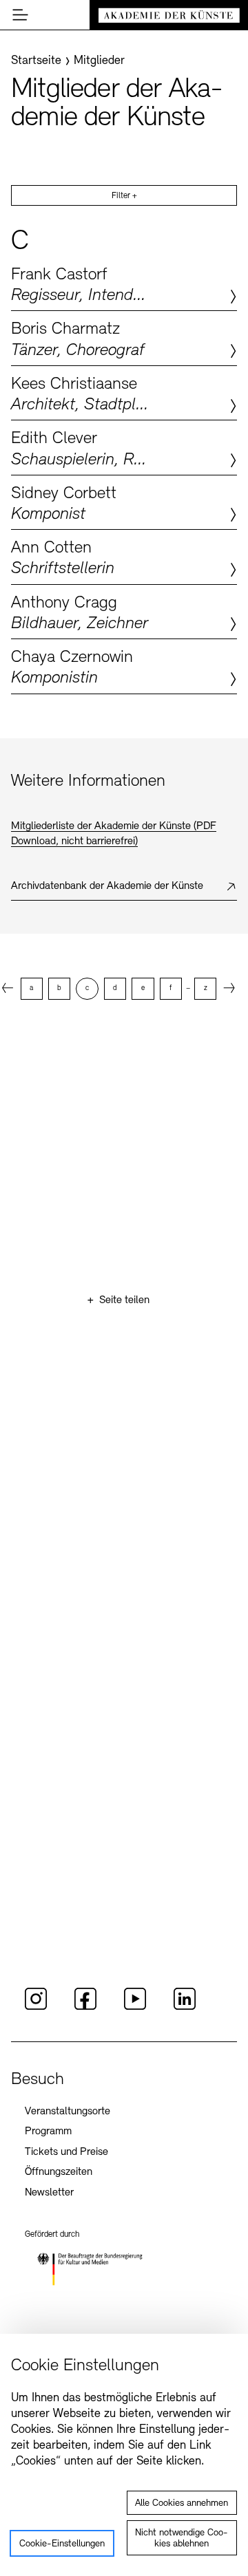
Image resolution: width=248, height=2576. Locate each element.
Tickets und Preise (66, 2152)
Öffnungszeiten (59, 2172)
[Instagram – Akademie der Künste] (36, 2008)
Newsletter (49, 2193)
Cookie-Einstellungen (62, 2544)
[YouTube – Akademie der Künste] (135, 2008)
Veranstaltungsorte (68, 2112)
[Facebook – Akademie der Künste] (85, 2008)
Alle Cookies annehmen (182, 2503)
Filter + (124, 196)
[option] (32, 989)
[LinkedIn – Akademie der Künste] (185, 2008)
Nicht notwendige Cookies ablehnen (182, 2539)
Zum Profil (124, 283)
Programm (48, 2132)
